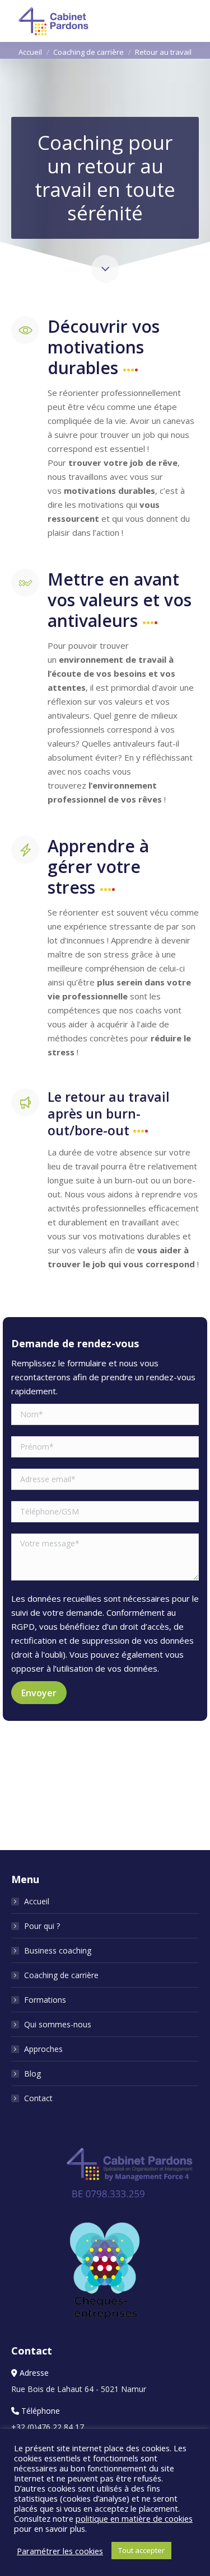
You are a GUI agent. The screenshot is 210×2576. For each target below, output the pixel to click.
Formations (45, 2000)
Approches (43, 2049)
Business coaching (58, 1950)
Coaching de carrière (61, 1975)
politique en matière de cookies (134, 2518)
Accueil (37, 1901)
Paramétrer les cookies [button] (60, 2551)
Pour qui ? (42, 1926)
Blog (32, 2073)
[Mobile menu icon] (192, 21)
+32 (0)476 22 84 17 (48, 2427)
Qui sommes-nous (58, 2024)
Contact (38, 2098)
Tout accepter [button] (141, 2550)
